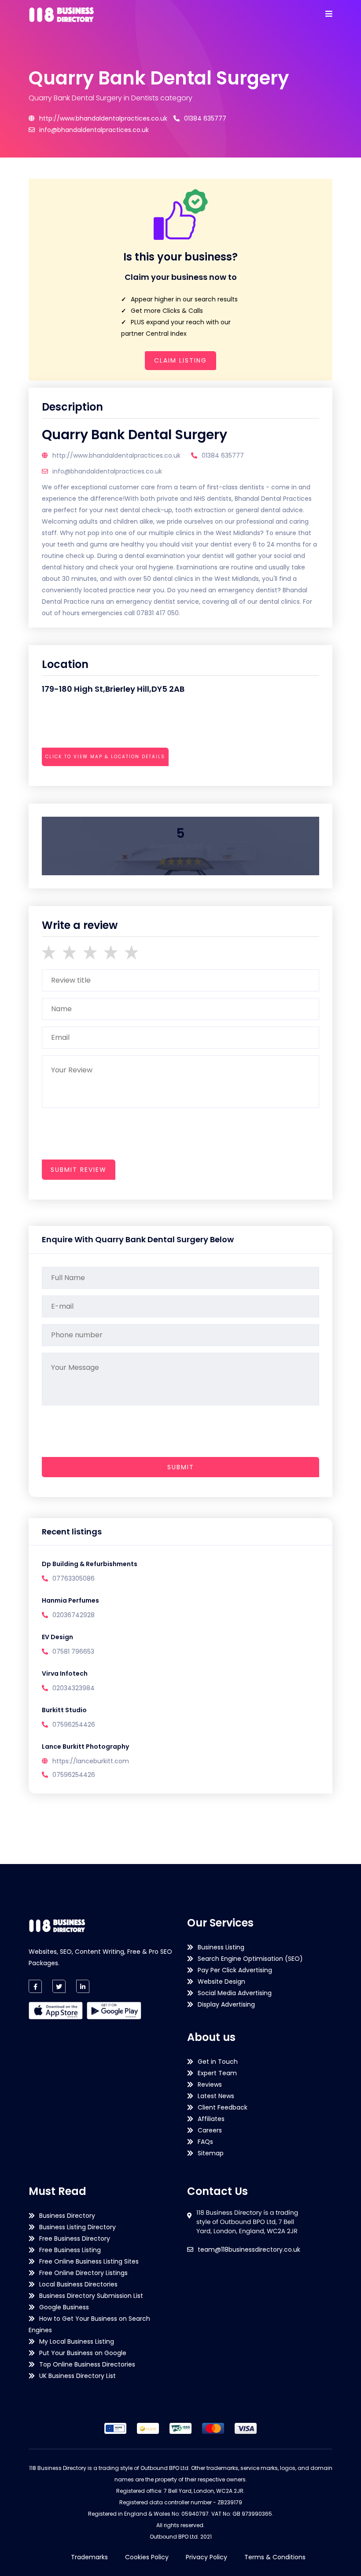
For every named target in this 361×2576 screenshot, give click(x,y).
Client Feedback (223, 2107)
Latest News (216, 2096)
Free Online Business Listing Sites (89, 2261)
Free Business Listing (70, 2250)
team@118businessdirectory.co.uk (249, 2249)
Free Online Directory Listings (83, 2273)
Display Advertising (226, 2004)
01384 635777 (205, 118)
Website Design (221, 1982)
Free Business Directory (75, 2238)
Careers (210, 2130)
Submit (181, 1467)
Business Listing (221, 1947)
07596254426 (74, 1725)
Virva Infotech (65, 1673)
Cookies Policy (147, 2557)
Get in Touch (218, 2062)
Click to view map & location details (105, 757)
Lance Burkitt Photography (85, 1747)
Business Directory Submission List (91, 2296)
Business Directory (67, 2216)
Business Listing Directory (77, 2227)
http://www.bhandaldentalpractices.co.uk (103, 118)
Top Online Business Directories (87, 2364)
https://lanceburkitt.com (91, 1761)
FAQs (205, 2142)
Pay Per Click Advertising (235, 1970)
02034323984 (74, 1688)
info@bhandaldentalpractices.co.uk (94, 130)
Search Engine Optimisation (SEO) (250, 1959)
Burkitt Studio (64, 1710)
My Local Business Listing (77, 2341)
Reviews (210, 2084)
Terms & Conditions (275, 2557)
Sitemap (211, 2153)
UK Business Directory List (77, 2376)
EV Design (57, 1637)
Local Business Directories (78, 2284)
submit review (79, 1170)
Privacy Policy (206, 2557)
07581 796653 (73, 1651)
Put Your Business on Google (83, 2353)
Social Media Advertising (235, 1993)
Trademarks (89, 2557)
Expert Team (217, 2073)
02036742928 (74, 1615)
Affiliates (211, 2119)
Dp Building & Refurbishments (90, 1564)
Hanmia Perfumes (70, 1600)
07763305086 (74, 1578)
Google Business (64, 2307)
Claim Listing (180, 360)
